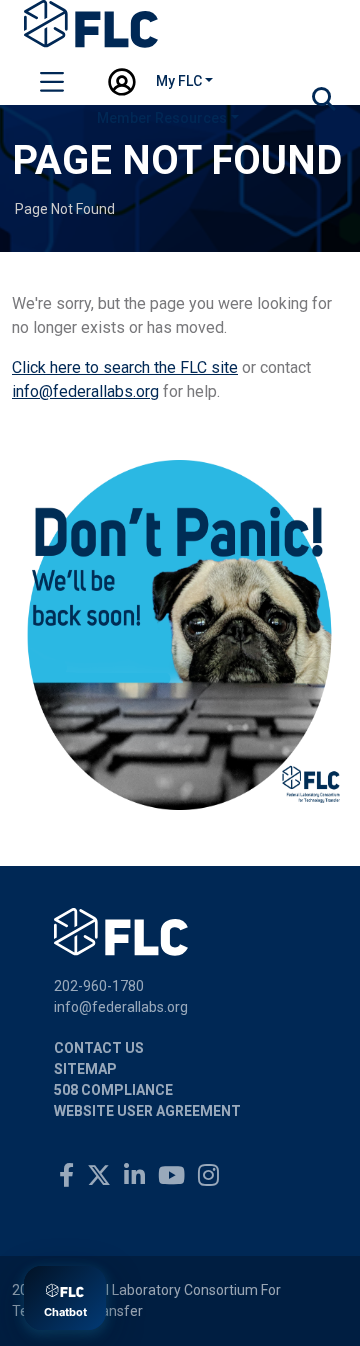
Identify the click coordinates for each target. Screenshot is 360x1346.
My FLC (179, 81)
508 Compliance (113, 1090)
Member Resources (162, 118)
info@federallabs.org (85, 391)
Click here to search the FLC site (125, 367)
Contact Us (99, 1048)
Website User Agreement (147, 1111)
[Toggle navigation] (52, 85)
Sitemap (85, 1069)
